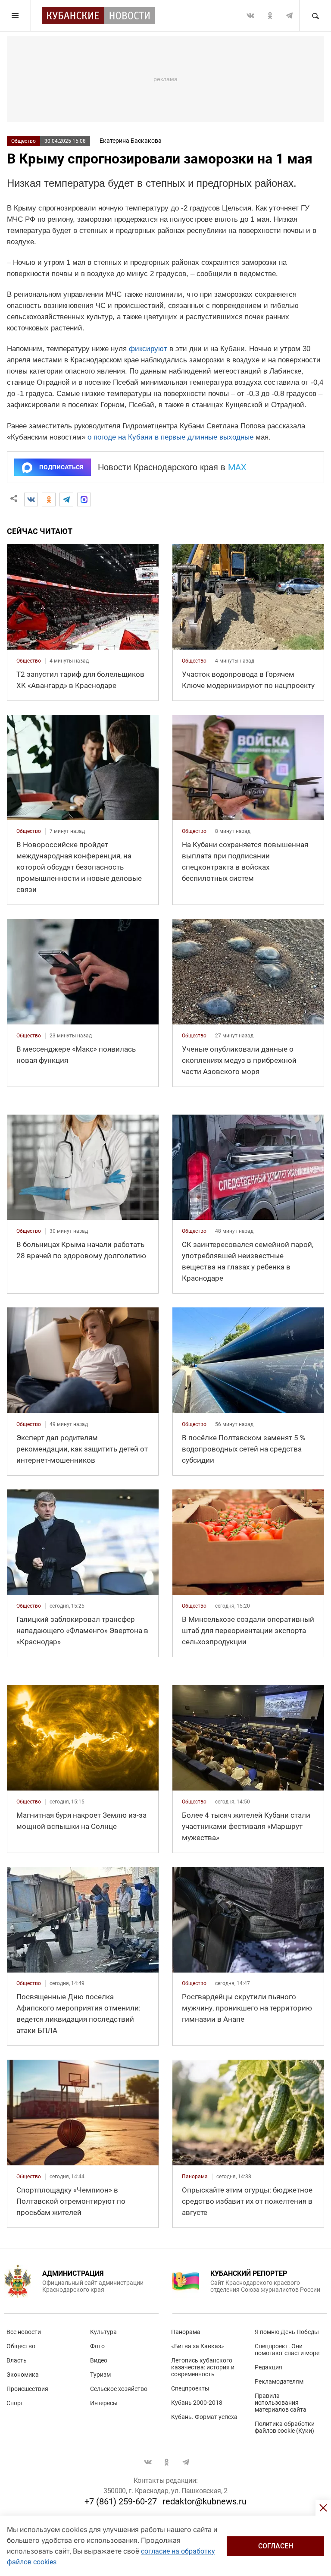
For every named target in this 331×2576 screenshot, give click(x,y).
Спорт (15, 2403)
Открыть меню (16, 16)
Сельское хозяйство (119, 2389)
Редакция (269, 2367)
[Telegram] (66, 499)
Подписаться (61, 467)
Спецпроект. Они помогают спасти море (287, 2350)
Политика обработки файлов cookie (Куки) (285, 2427)
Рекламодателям (279, 2381)
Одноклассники (270, 16)
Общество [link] (29, 661)
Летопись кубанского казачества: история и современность (203, 2367)
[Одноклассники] (49, 499)
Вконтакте (250, 16)
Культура (103, 2332)
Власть (17, 2360)
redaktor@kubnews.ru (205, 2501)
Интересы (104, 2403)
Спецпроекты (190, 2388)
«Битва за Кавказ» (198, 2346)
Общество (23, 141)
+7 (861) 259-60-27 (121, 2501)
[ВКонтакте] (31, 499)
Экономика (23, 2375)
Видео (99, 2360)
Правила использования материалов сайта (281, 2403)
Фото (97, 2346)
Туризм (100, 2375)
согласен (276, 2546)
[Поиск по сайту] (315, 16)
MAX (237, 467)
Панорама (186, 2332)
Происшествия (27, 2389)
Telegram (289, 16)
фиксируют (148, 349)
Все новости (24, 2332)
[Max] (84, 499)
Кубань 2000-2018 (197, 2403)
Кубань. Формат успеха (204, 2417)
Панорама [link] (195, 2177)
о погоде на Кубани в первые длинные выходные (170, 437)
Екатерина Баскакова (131, 141)
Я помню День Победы (287, 2332)
